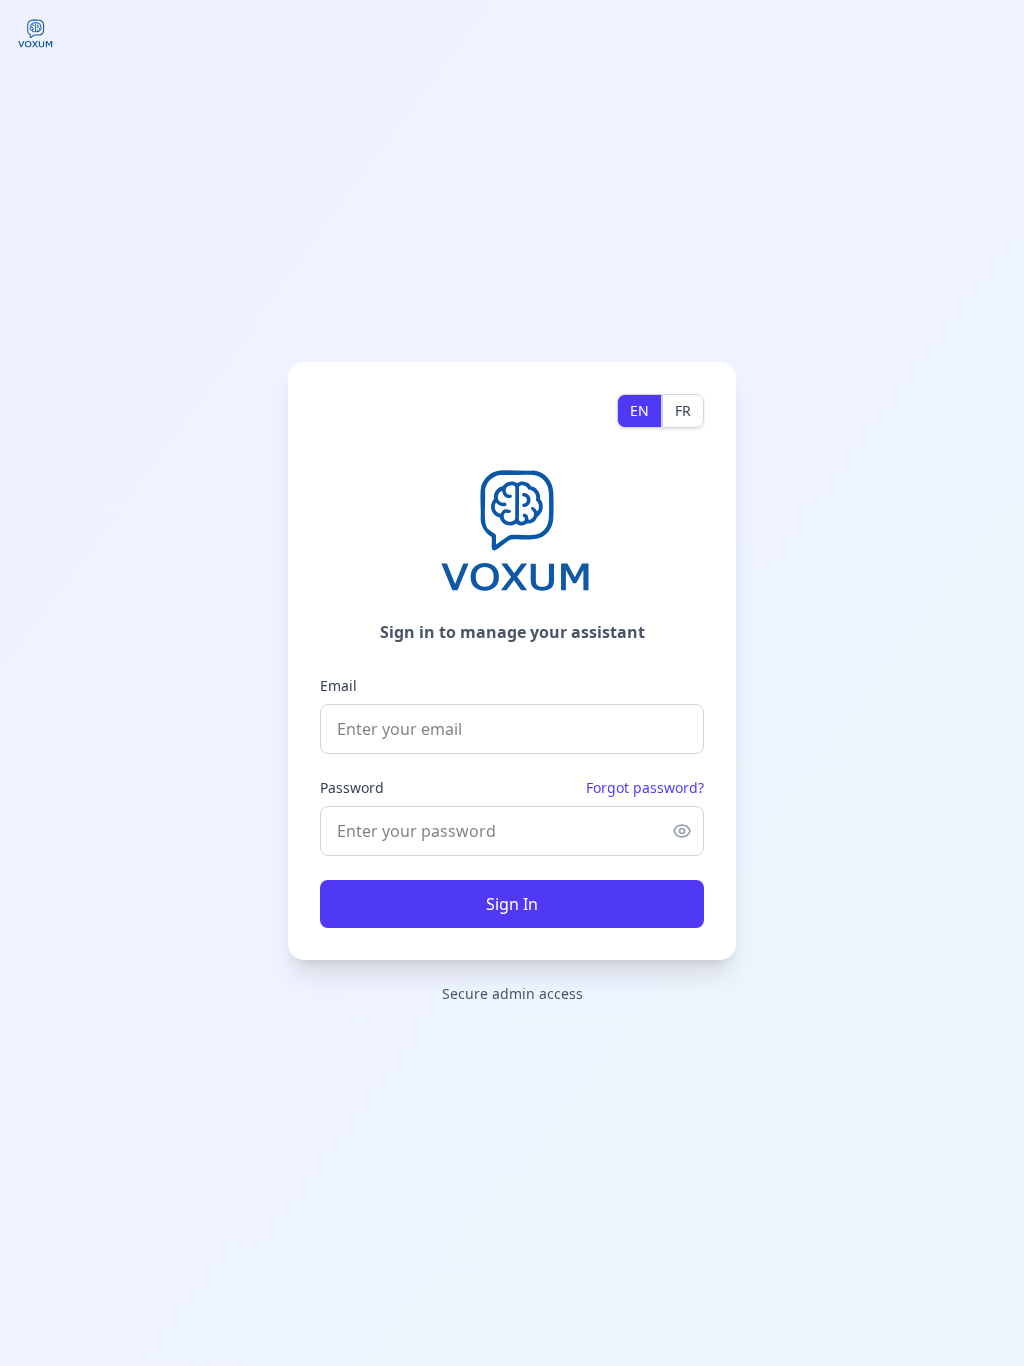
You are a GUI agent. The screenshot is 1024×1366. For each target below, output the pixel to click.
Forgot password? (645, 787)
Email (338, 685)
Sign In (512, 904)
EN (639, 410)
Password (352, 787)
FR (683, 410)
